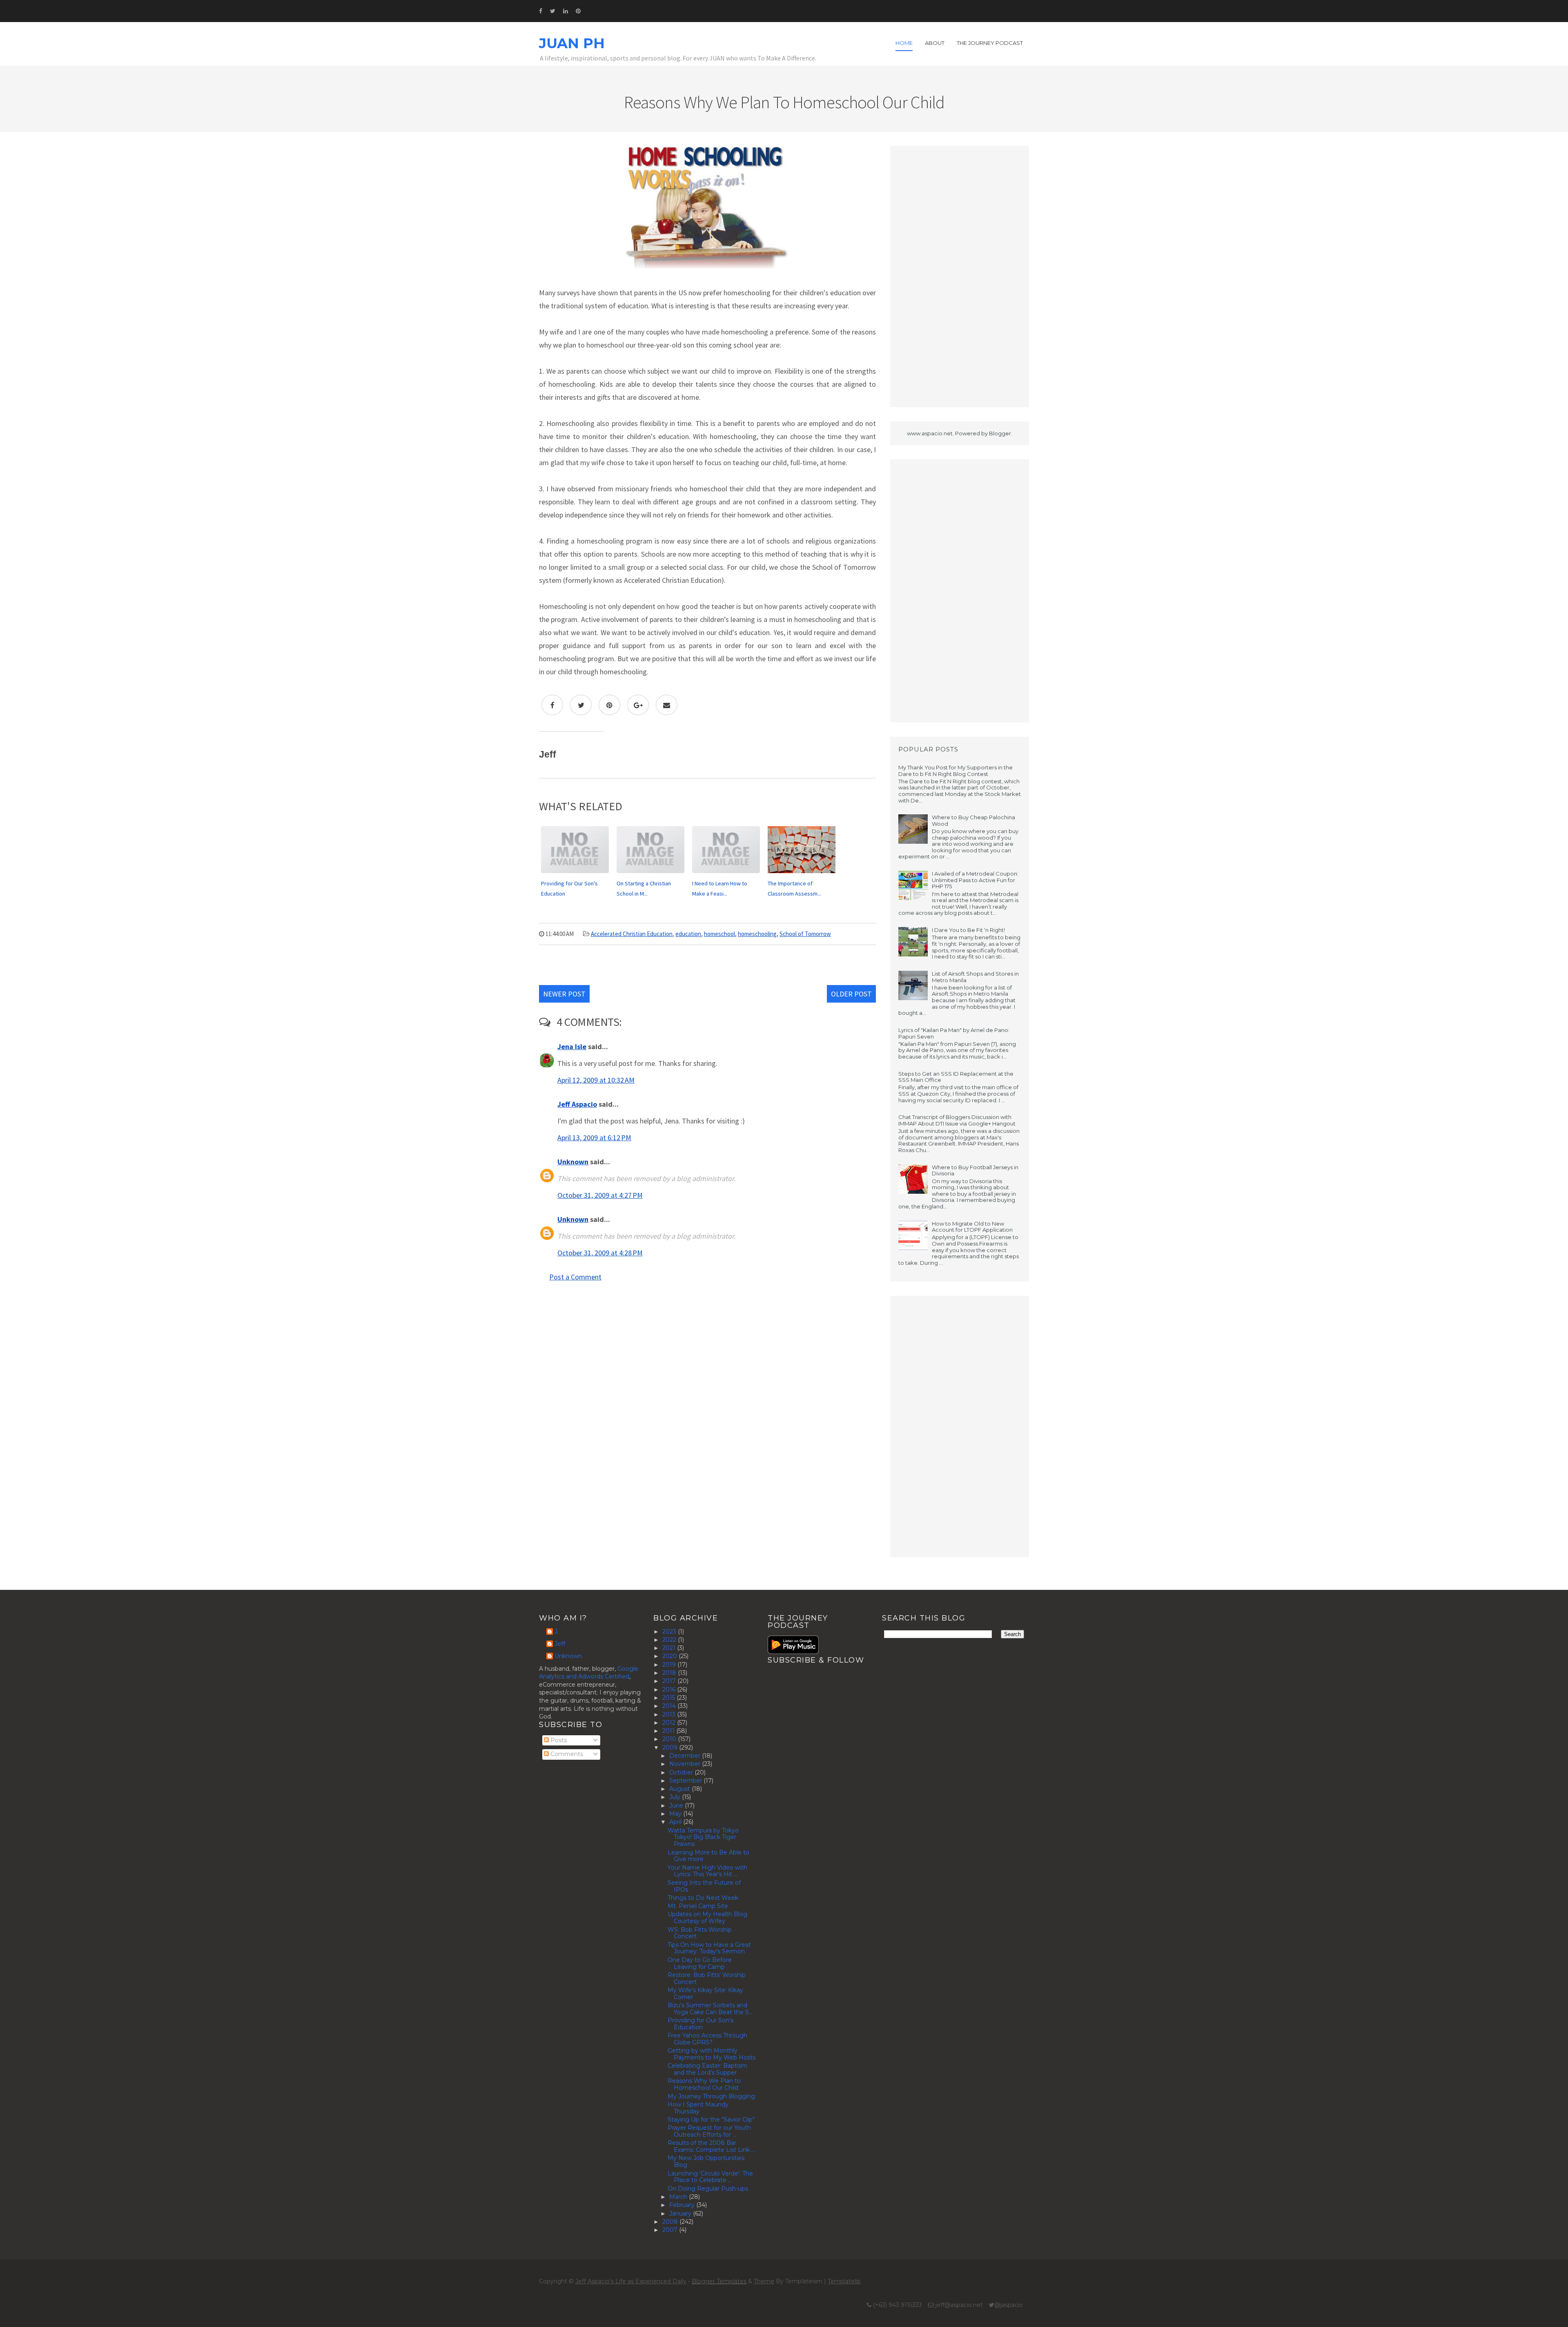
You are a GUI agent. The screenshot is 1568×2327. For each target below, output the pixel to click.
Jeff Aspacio (577, 1104)
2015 (669, 1698)
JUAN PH (572, 43)
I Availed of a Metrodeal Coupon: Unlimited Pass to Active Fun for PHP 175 (975, 880)
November (686, 1764)
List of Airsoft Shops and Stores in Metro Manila (975, 977)
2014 (670, 1706)
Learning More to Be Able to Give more (708, 1856)
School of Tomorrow (805, 934)
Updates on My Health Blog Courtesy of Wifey (707, 1918)
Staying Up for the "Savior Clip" (711, 2120)
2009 (671, 1747)
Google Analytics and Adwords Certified (589, 1673)
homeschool (719, 934)
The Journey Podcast (990, 43)
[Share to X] (581, 705)
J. (557, 1632)
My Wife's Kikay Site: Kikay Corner (705, 1994)
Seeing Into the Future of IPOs (704, 1886)
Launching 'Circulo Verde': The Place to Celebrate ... (710, 2177)
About (935, 43)
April (676, 1822)
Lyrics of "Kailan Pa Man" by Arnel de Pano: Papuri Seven (954, 1033)
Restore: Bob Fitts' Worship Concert (707, 1978)
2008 (671, 2222)
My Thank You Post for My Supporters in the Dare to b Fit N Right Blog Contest (955, 771)
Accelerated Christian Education (632, 934)
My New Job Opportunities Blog (706, 2161)
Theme (764, 2281)
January (681, 2213)
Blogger (1000, 433)
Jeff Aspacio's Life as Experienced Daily (631, 2281)
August (680, 1789)
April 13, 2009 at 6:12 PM (594, 1138)
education (688, 934)
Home (904, 43)
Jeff (560, 1644)
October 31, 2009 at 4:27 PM (600, 1195)
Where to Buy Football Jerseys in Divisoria (975, 1170)
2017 (670, 1681)
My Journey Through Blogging (711, 2096)
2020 (670, 1656)
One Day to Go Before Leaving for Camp (700, 1963)
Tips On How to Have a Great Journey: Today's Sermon (709, 1948)
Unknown (573, 1162)
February (683, 2205)
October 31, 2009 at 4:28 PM (600, 1253)
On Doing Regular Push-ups (708, 2189)
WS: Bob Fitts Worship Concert (700, 1933)
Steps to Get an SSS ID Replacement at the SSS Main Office (956, 1077)
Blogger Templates (719, 2281)
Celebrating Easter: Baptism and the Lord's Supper (707, 2069)
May (676, 1814)
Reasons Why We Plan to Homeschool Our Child (704, 2084)
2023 (670, 1632)
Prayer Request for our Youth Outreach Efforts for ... (709, 2131)
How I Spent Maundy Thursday (698, 2108)
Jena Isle (572, 1046)
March (679, 2197)
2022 (670, 1640)
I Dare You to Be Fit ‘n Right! (968, 930)
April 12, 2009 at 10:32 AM (596, 1080)
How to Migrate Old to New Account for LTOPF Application (972, 1227)
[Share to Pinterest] (609, 705)
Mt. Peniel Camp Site (698, 1906)
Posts (558, 1740)
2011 (669, 1731)
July (676, 1797)
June (677, 1805)
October (682, 1772)
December (686, 1756)
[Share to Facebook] (552, 705)
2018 (670, 1673)
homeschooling (757, 934)
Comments (566, 1754)
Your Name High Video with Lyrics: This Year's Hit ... (707, 1871)
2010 (670, 1739)
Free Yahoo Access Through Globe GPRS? (707, 2039)
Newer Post (564, 994)
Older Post (851, 994)
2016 (670, 1690)
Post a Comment (575, 1277)
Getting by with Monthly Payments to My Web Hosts (712, 2054)
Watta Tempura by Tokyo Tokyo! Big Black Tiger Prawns (703, 1837)
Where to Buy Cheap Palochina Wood (973, 820)
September (686, 1781)
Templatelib (844, 2281)
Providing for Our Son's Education (700, 2024)
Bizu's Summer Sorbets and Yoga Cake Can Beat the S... (710, 2009)
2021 (670, 1648)
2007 (671, 2230)
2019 (670, 1665)
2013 (670, 1714)
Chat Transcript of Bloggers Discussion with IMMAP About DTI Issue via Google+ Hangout (957, 1120)
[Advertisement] (960, 276)
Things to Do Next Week (703, 1898)
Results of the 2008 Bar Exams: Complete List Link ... (711, 2146)
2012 (670, 1723)
